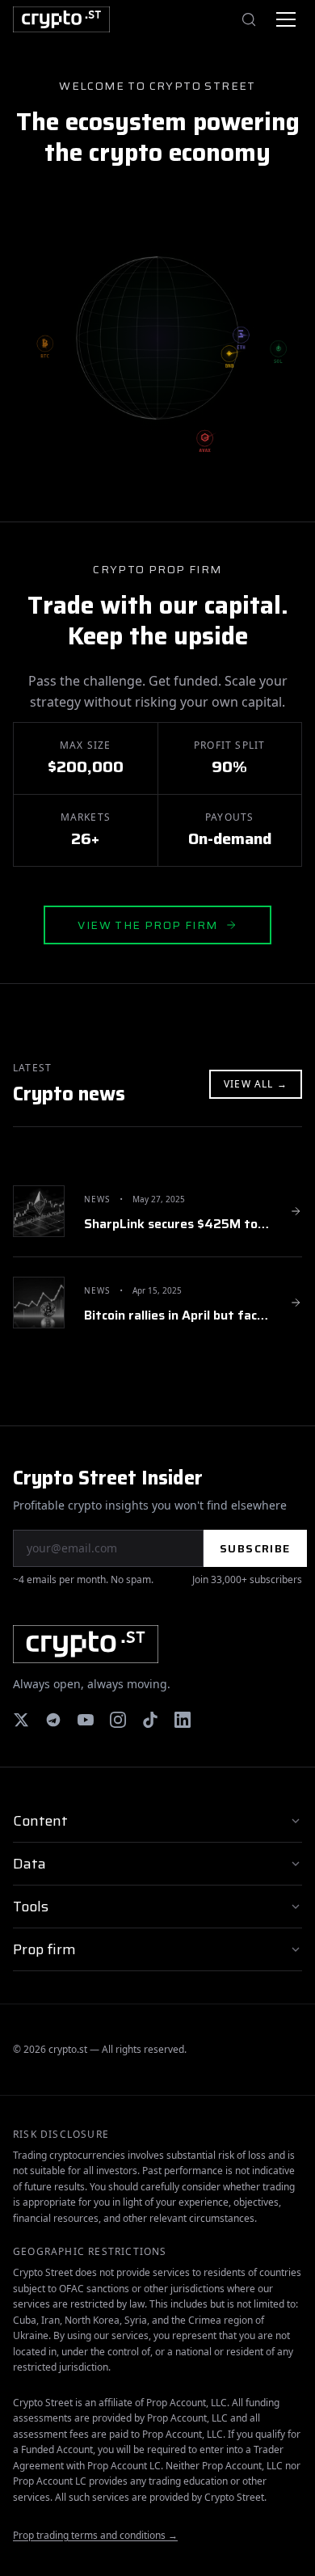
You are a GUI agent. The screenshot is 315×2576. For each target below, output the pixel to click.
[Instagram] (118, 1720)
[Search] (249, 19)
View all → (256, 1084)
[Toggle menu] (286, 19)
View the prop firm (147, 925)
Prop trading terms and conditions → (95, 2535)
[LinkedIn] (183, 1720)
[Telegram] (53, 1720)
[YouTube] (86, 1720)
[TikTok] (150, 1720)
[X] (21, 1720)
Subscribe (255, 1548)
